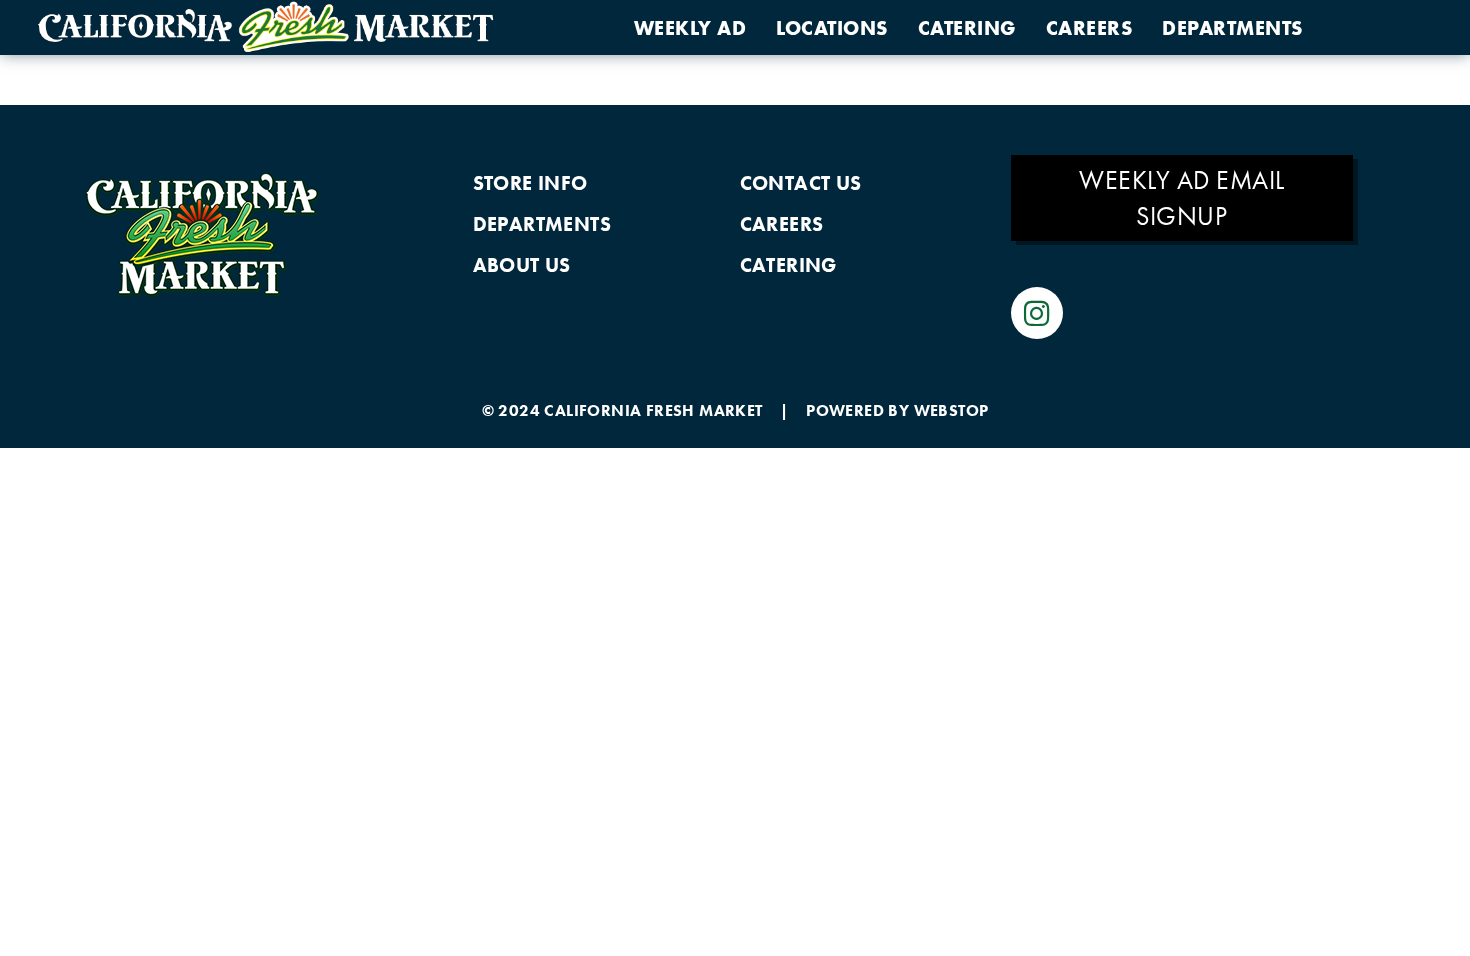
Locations (832, 28)
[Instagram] (1037, 313)
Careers (1089, 28)
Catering (967, 28)
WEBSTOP (951, 410)
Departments (1232, 28)
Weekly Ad (690, 28)
